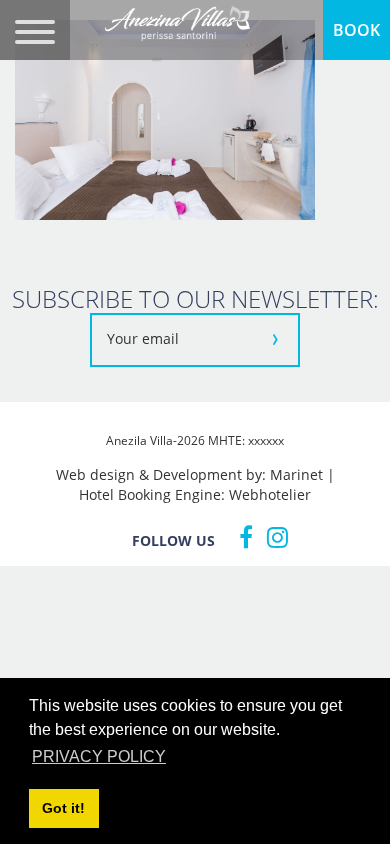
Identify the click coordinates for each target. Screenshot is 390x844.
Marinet (296, 474)
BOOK (356, 30)
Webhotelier (270, 494)
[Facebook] (241, 537)
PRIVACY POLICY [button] (99, 756)
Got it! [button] (63, 808)
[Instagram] (272, 537)
